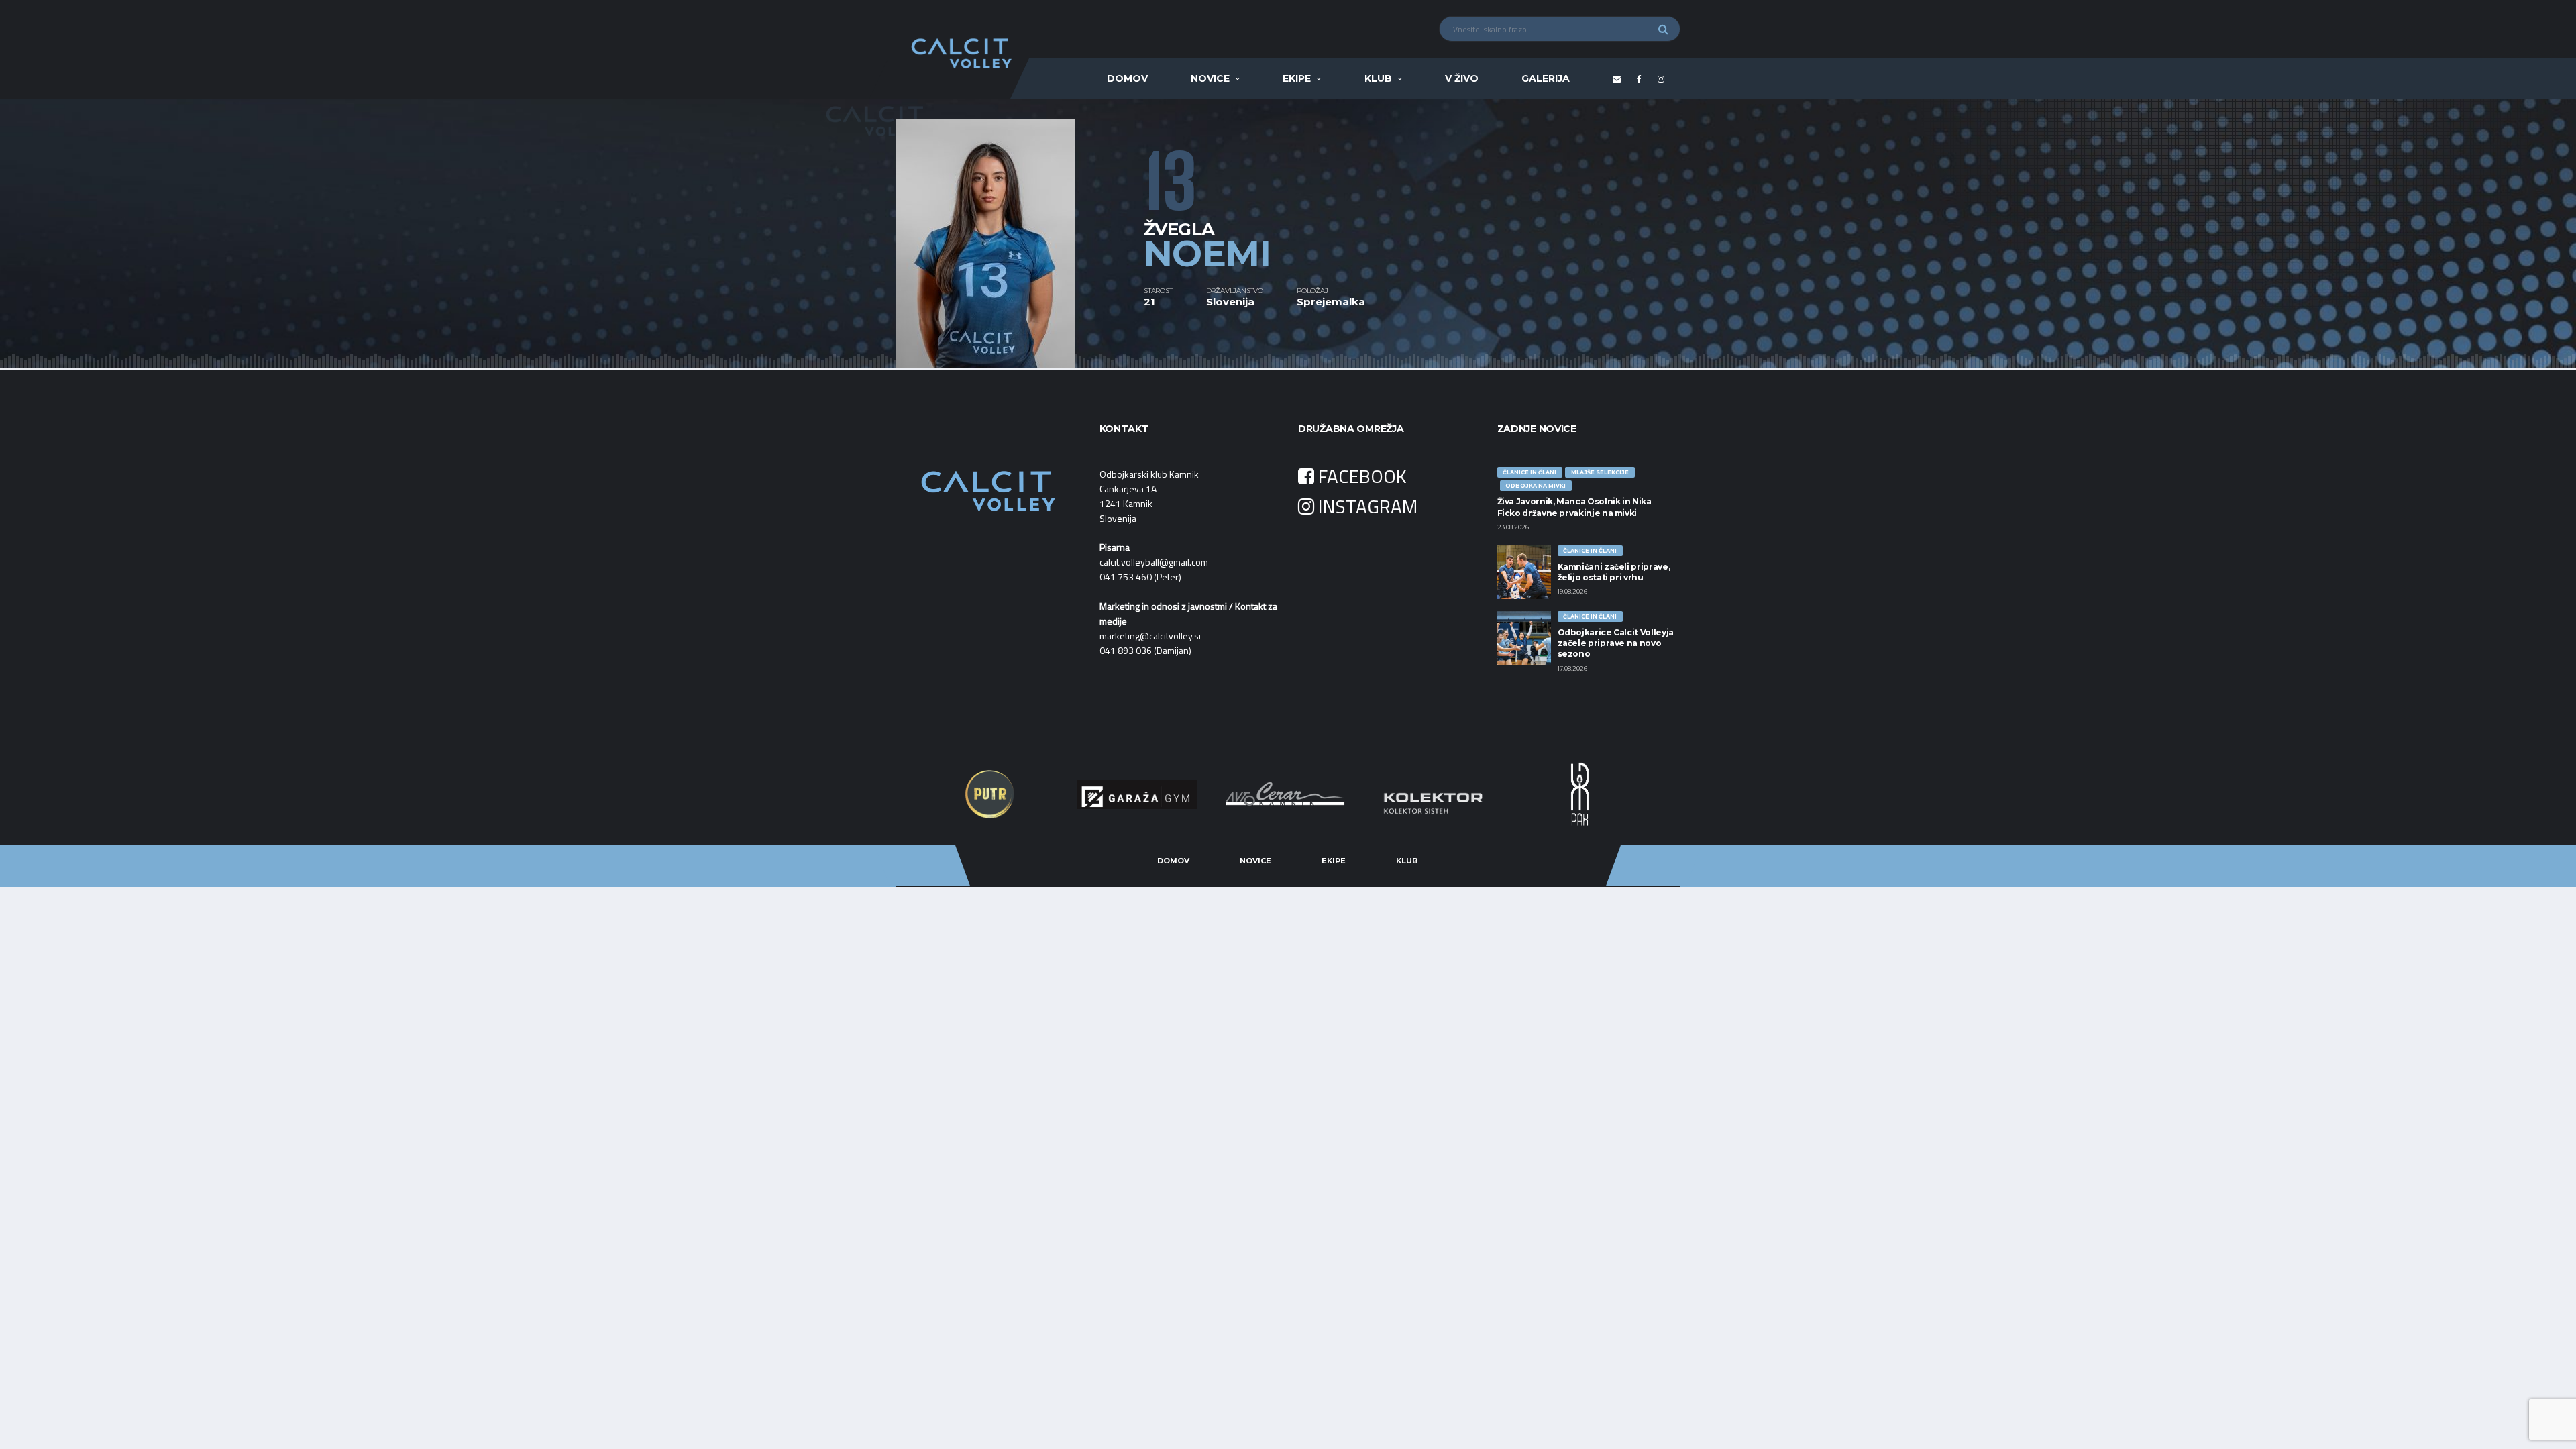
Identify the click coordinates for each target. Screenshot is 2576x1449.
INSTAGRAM (1366, 506)
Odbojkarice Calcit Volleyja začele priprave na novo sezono (1616, 643)
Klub (1378, 78)
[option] (1020, 233)
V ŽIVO (1462, 78)
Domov (1127, 78)
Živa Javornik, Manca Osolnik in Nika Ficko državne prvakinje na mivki (1574, 507)
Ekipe (1297, 78)
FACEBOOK (1360, 476)
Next (1633, 794)
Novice (1210, 78)
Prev (943, 794)
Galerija (1546, 78)
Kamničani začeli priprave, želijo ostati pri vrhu (1614, 572)
